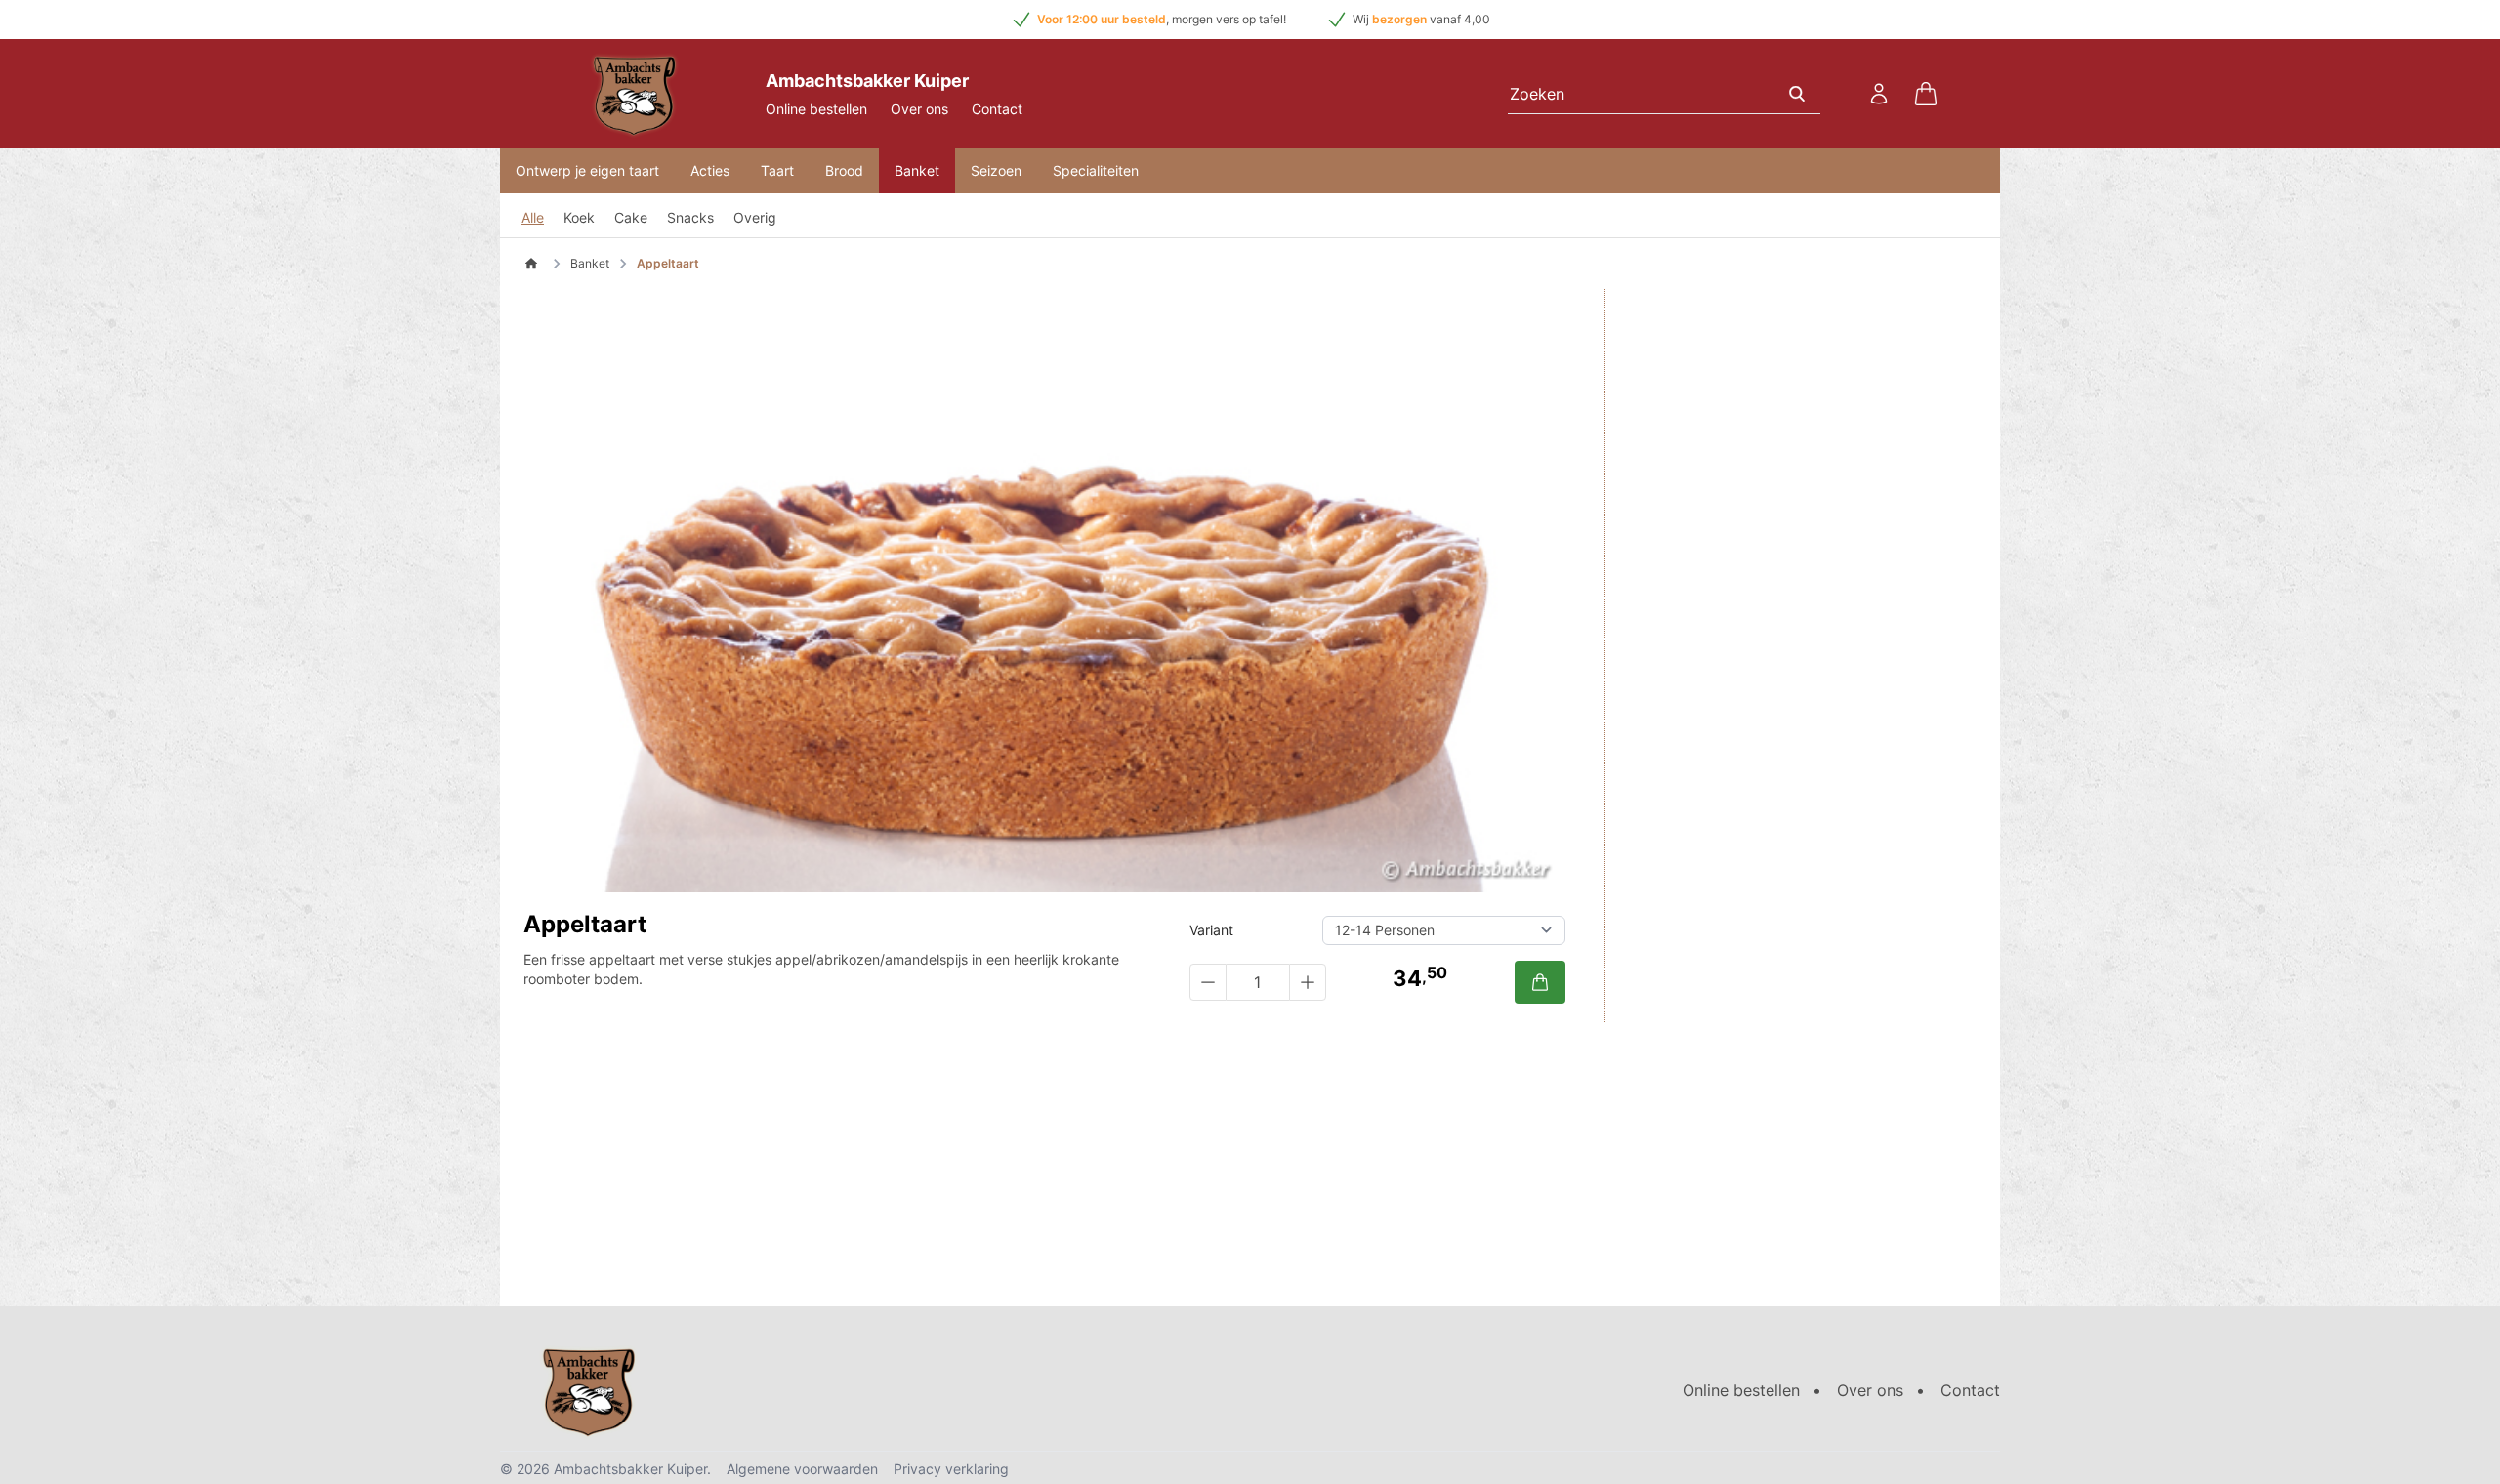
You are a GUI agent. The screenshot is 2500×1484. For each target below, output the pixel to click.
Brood (844, 170)
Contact (997, 109)
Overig (755, 217)
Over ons (919, 109)
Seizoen (996, 170)
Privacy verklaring (951, 1469)
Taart (777, 170)
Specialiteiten (1096, 170)
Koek (579, 217)
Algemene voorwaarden (802, 1469)
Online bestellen (816, 109)
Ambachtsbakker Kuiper (630, 1469)
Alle (533, 217)
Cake (631, 217)
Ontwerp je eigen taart (587, 170)
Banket (917, 170)
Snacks (690, 217)
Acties (710, 170)
